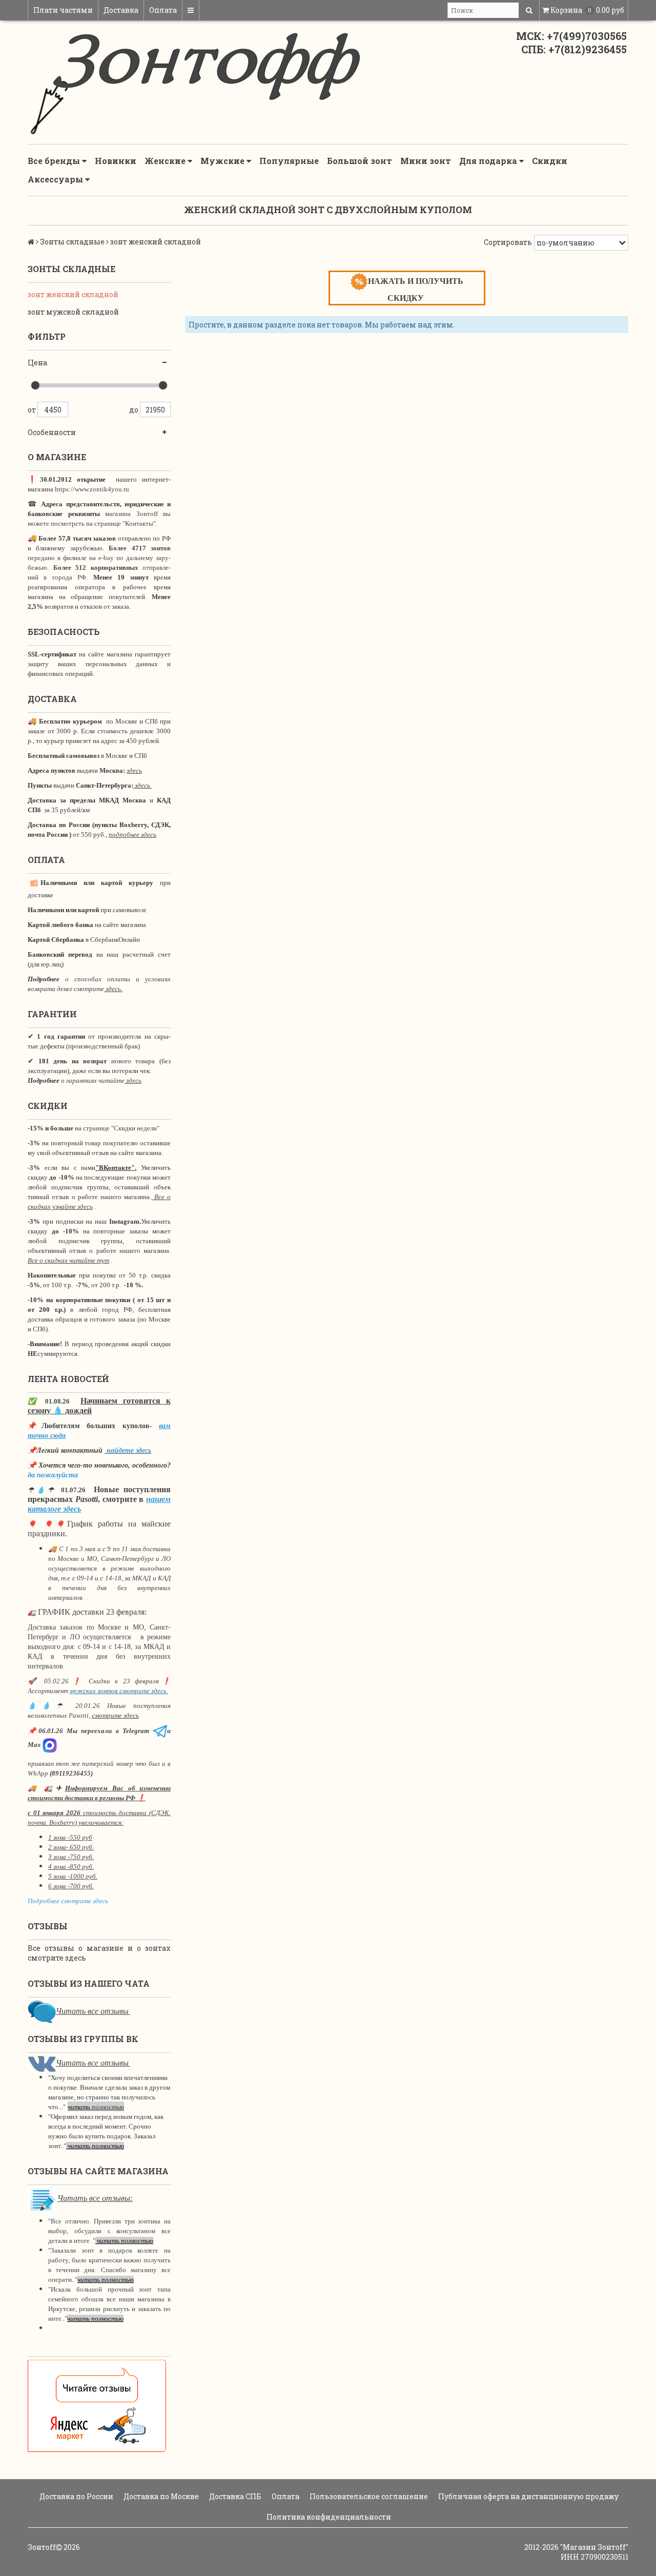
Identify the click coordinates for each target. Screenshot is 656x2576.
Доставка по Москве (160, 2496)
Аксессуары (56, 179)
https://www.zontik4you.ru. (92, 489)
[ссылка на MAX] (50, 1745)
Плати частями (63, 10)
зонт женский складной (73, 294)
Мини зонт (426, 161)
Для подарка (489, 161)
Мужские (223, 161)
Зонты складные (72, 242)
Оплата (163, 10)
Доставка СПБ (234, 2496)
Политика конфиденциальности (328, 2517)
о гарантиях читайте (93, 1080)
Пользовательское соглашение (368, 2496)
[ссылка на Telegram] (160, 1731)
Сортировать (508, 242)
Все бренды (55, 161)
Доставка (121, 10)
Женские (166, 161)
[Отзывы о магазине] (42, 2011)
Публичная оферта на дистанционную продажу (528, 2496)
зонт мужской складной (73, 312)
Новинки (116, 161)
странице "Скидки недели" (120, 1128)
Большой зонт (360, 161)
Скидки (550, 161)
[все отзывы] (97, 2405)
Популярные (289, 161)
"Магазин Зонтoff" (594, 2547)
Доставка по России (76, 2496)
